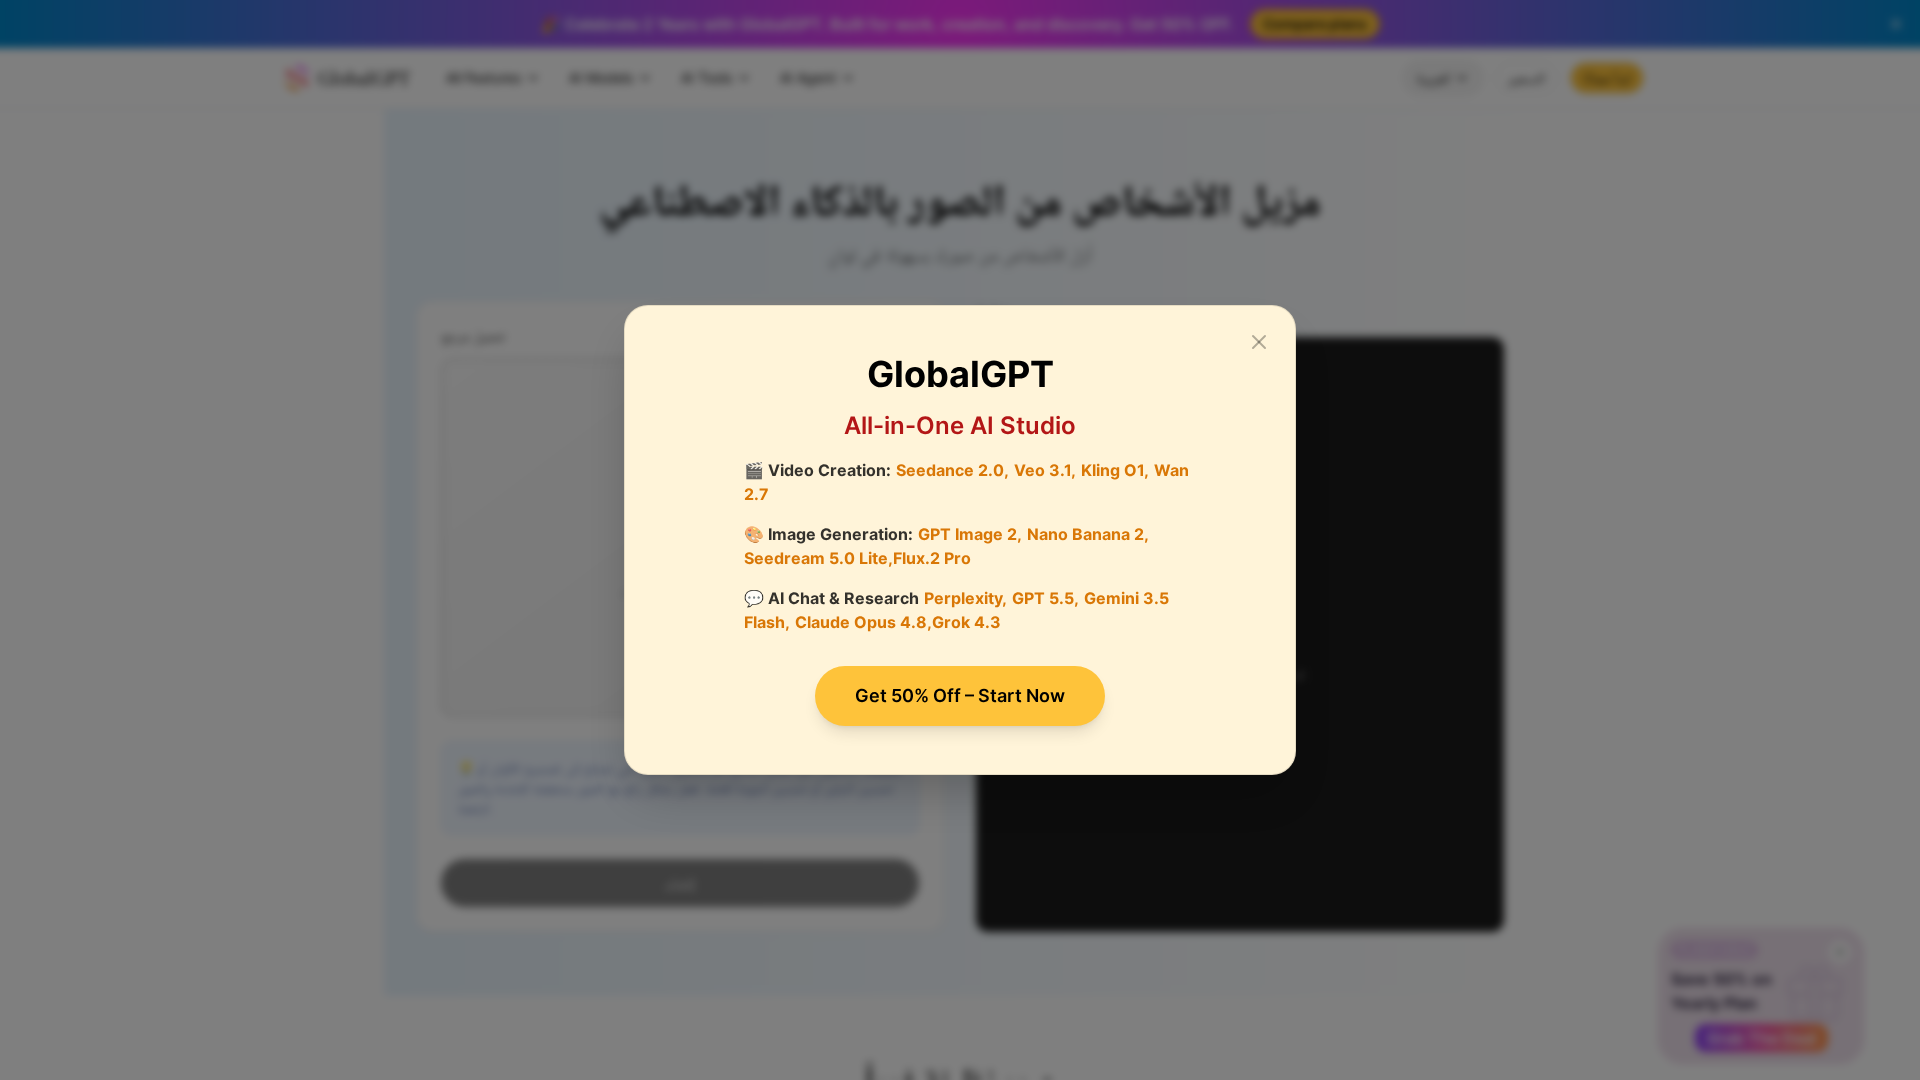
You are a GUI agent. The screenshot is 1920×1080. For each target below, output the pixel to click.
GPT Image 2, (970, 534)
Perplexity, (965, 598)
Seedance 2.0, (952, 470)
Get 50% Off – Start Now (960, 695)
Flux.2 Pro (932, 558)
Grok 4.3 (966, 622)
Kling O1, (1115, 470)
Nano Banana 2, (1088, 534)
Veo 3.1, (1045, 470)
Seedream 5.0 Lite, (818, 558)
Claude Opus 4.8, (863, 622)
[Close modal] (1259, 342)
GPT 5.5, (1045, 598)
